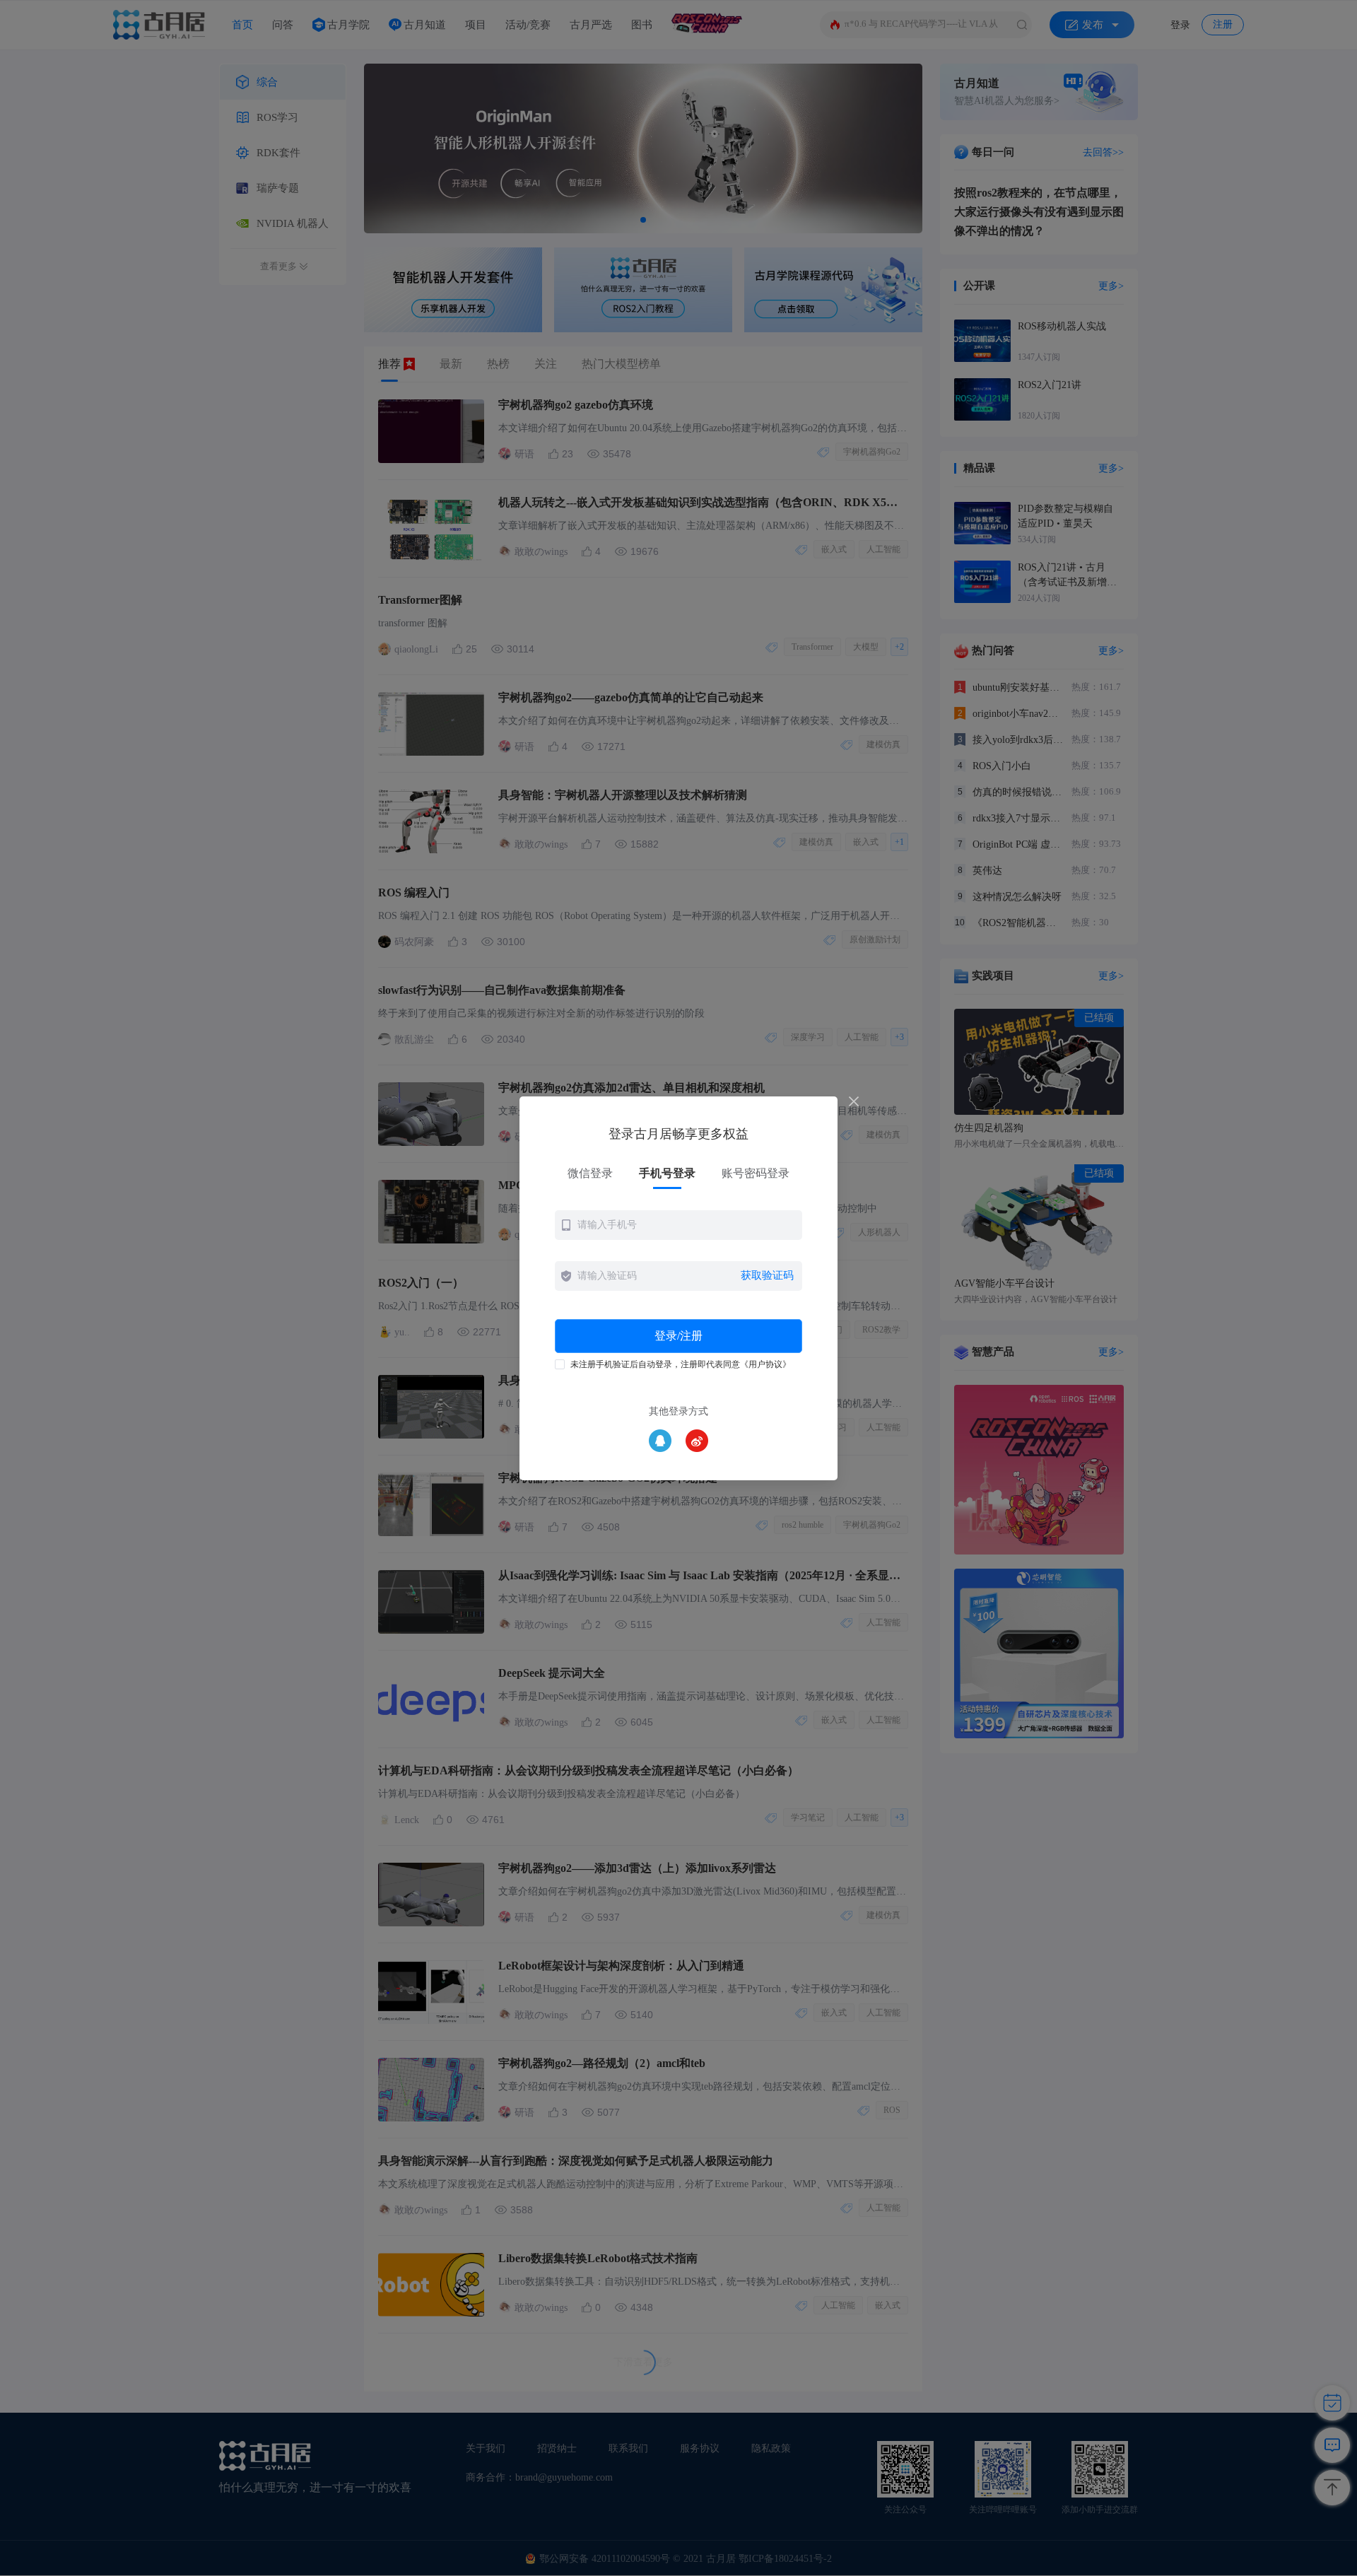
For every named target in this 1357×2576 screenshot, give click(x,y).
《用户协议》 (765, 1364)
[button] (678, 1225)
